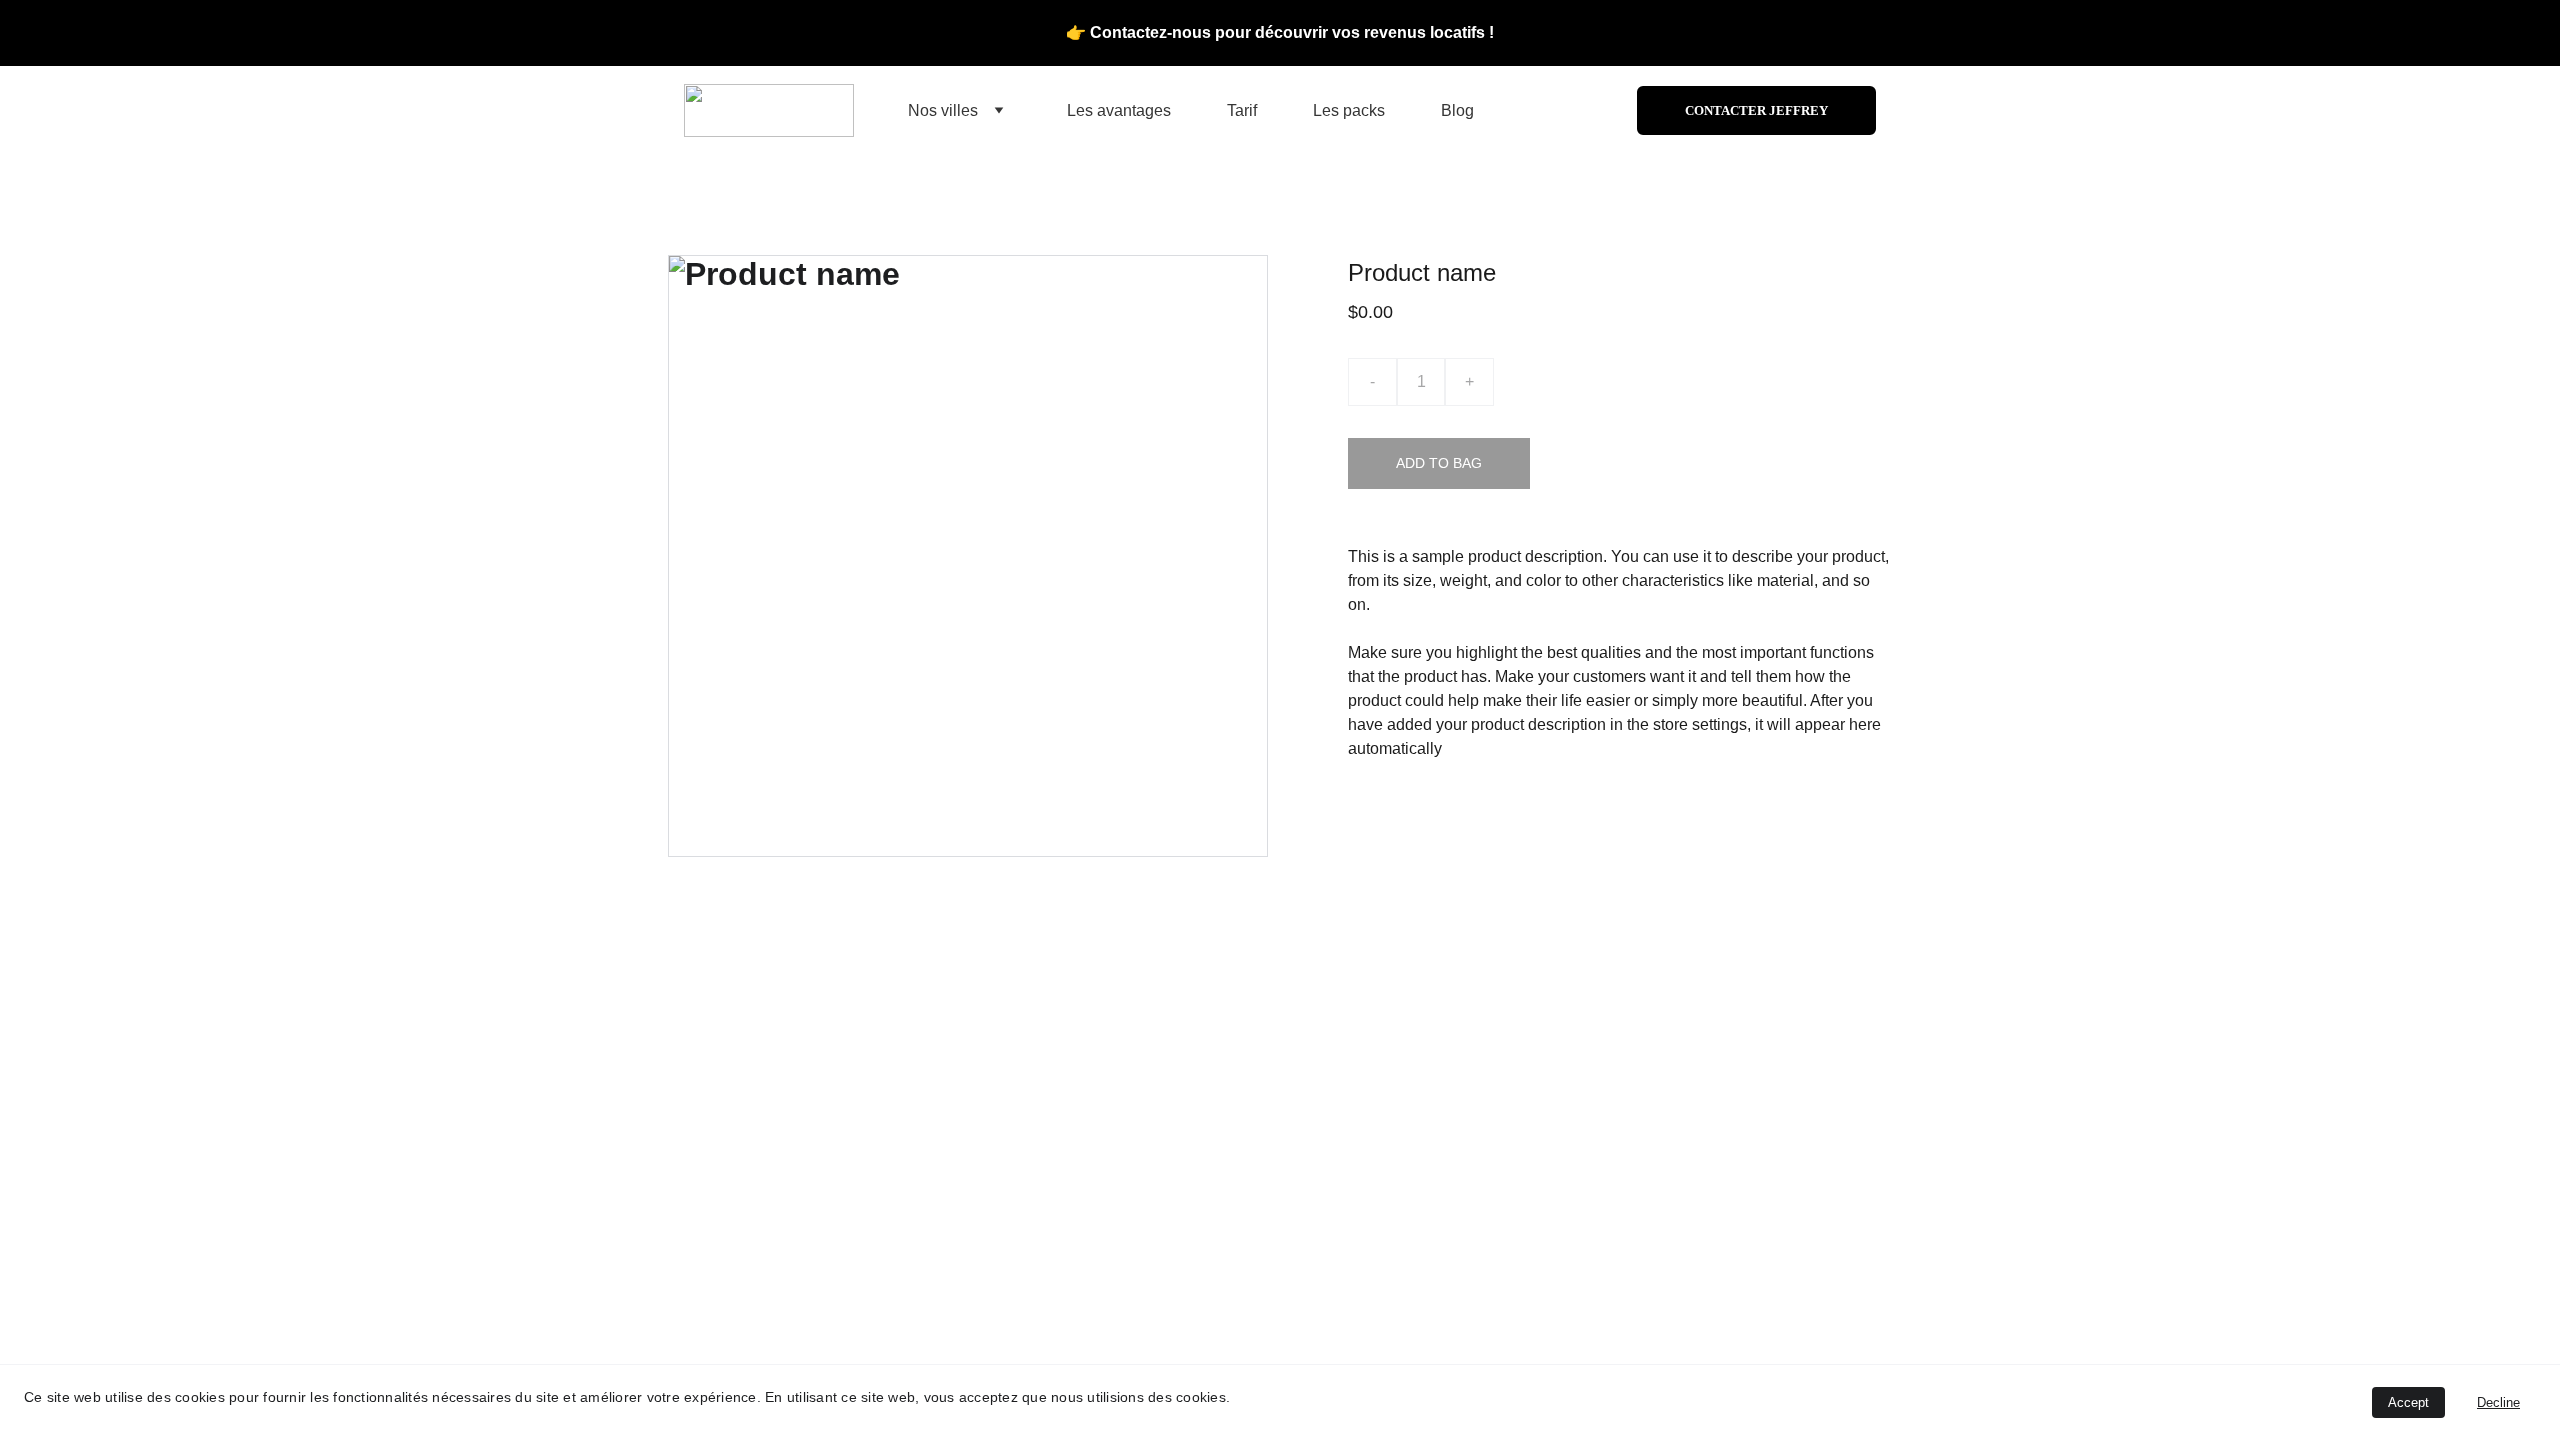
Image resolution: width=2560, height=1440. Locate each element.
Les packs (1349, 110)
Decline (2498, 1402)
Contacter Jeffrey (1756, 110)
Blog (1457, 110)
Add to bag (1439, 463)
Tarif (1242, 110)
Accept (2408, 1402)
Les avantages (1119, 110)
